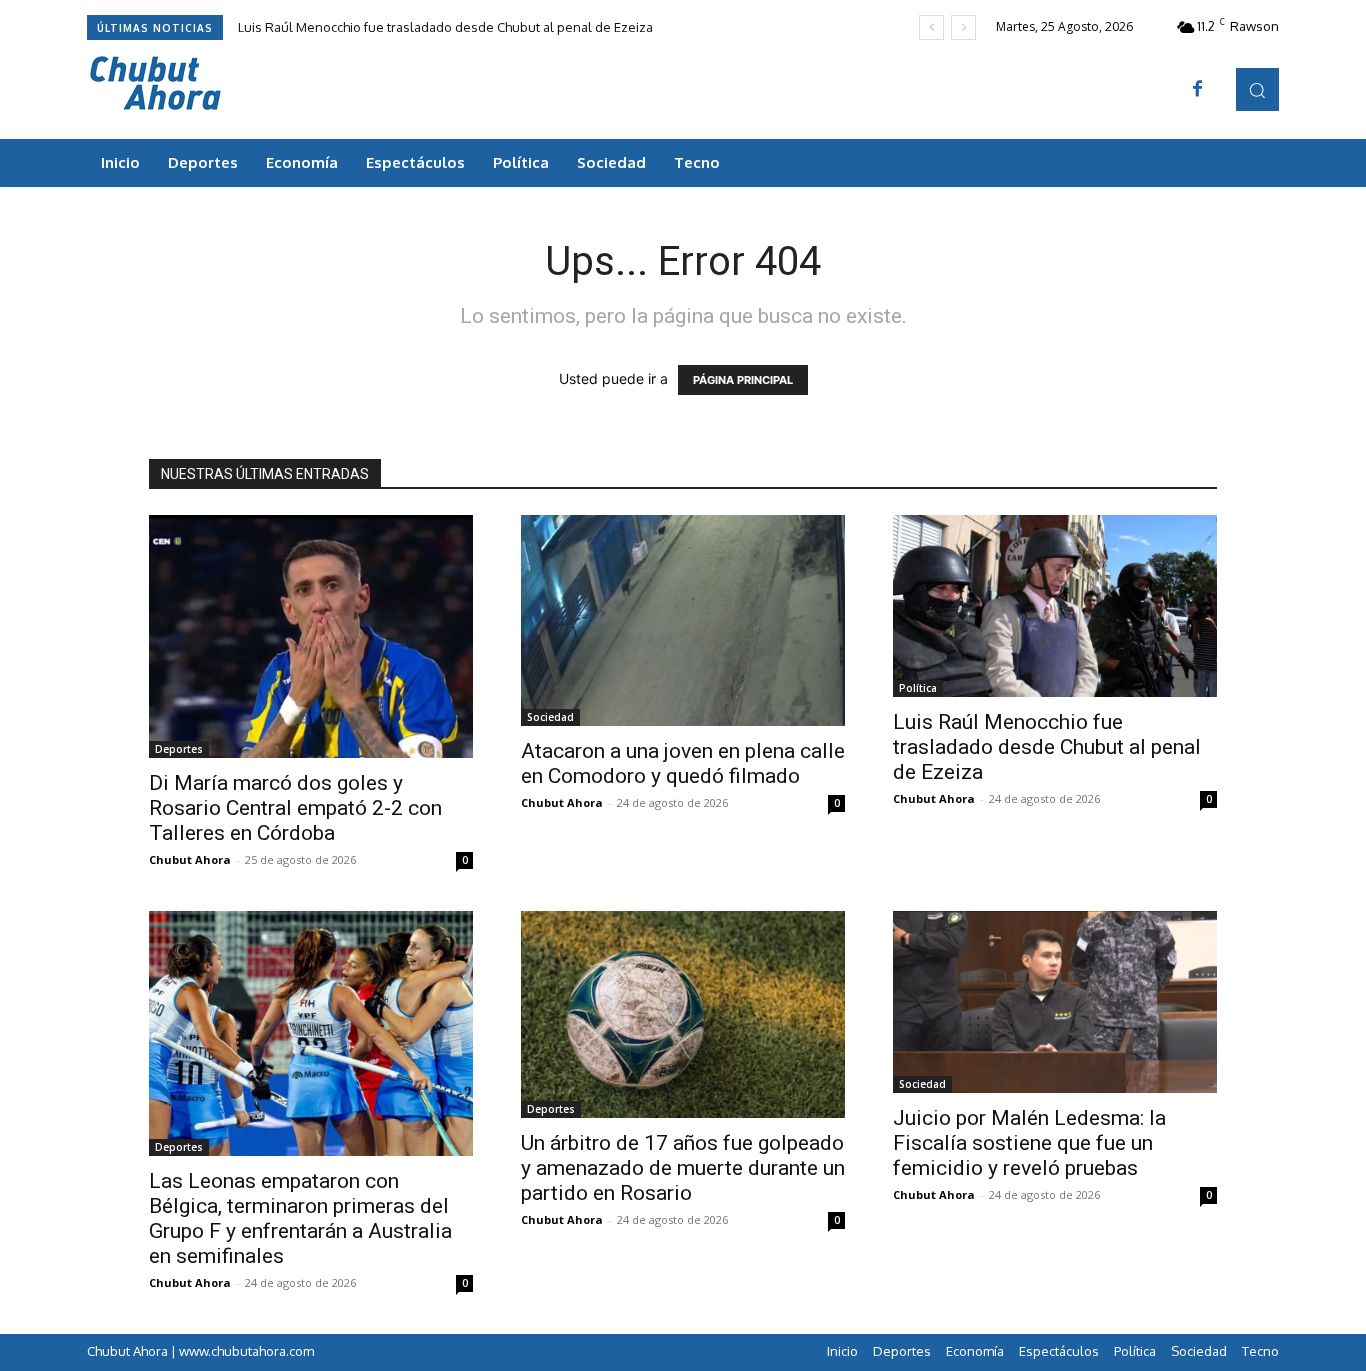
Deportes (179, 749)
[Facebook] (1198, 90)
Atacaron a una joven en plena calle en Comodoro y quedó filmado (683, 763)
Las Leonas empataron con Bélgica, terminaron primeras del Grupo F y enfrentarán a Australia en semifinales (300, 1218)
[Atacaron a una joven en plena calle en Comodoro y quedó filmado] (683, 620)
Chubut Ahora (190, 859)
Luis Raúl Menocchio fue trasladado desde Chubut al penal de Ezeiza (445, 27)
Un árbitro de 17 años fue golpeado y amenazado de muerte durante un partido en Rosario (683, 1168)
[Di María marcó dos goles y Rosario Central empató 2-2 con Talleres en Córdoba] (311, 636)
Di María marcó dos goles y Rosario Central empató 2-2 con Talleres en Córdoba (295, 808)
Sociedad (550, 717)
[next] (963, 27)
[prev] (931, 27)
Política (918, 688)
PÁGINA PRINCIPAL (743, 380)
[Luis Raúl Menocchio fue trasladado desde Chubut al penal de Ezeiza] (1055, 606)
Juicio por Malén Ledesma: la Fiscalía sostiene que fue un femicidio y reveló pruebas (1029, 1143)
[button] (1257, 89)
